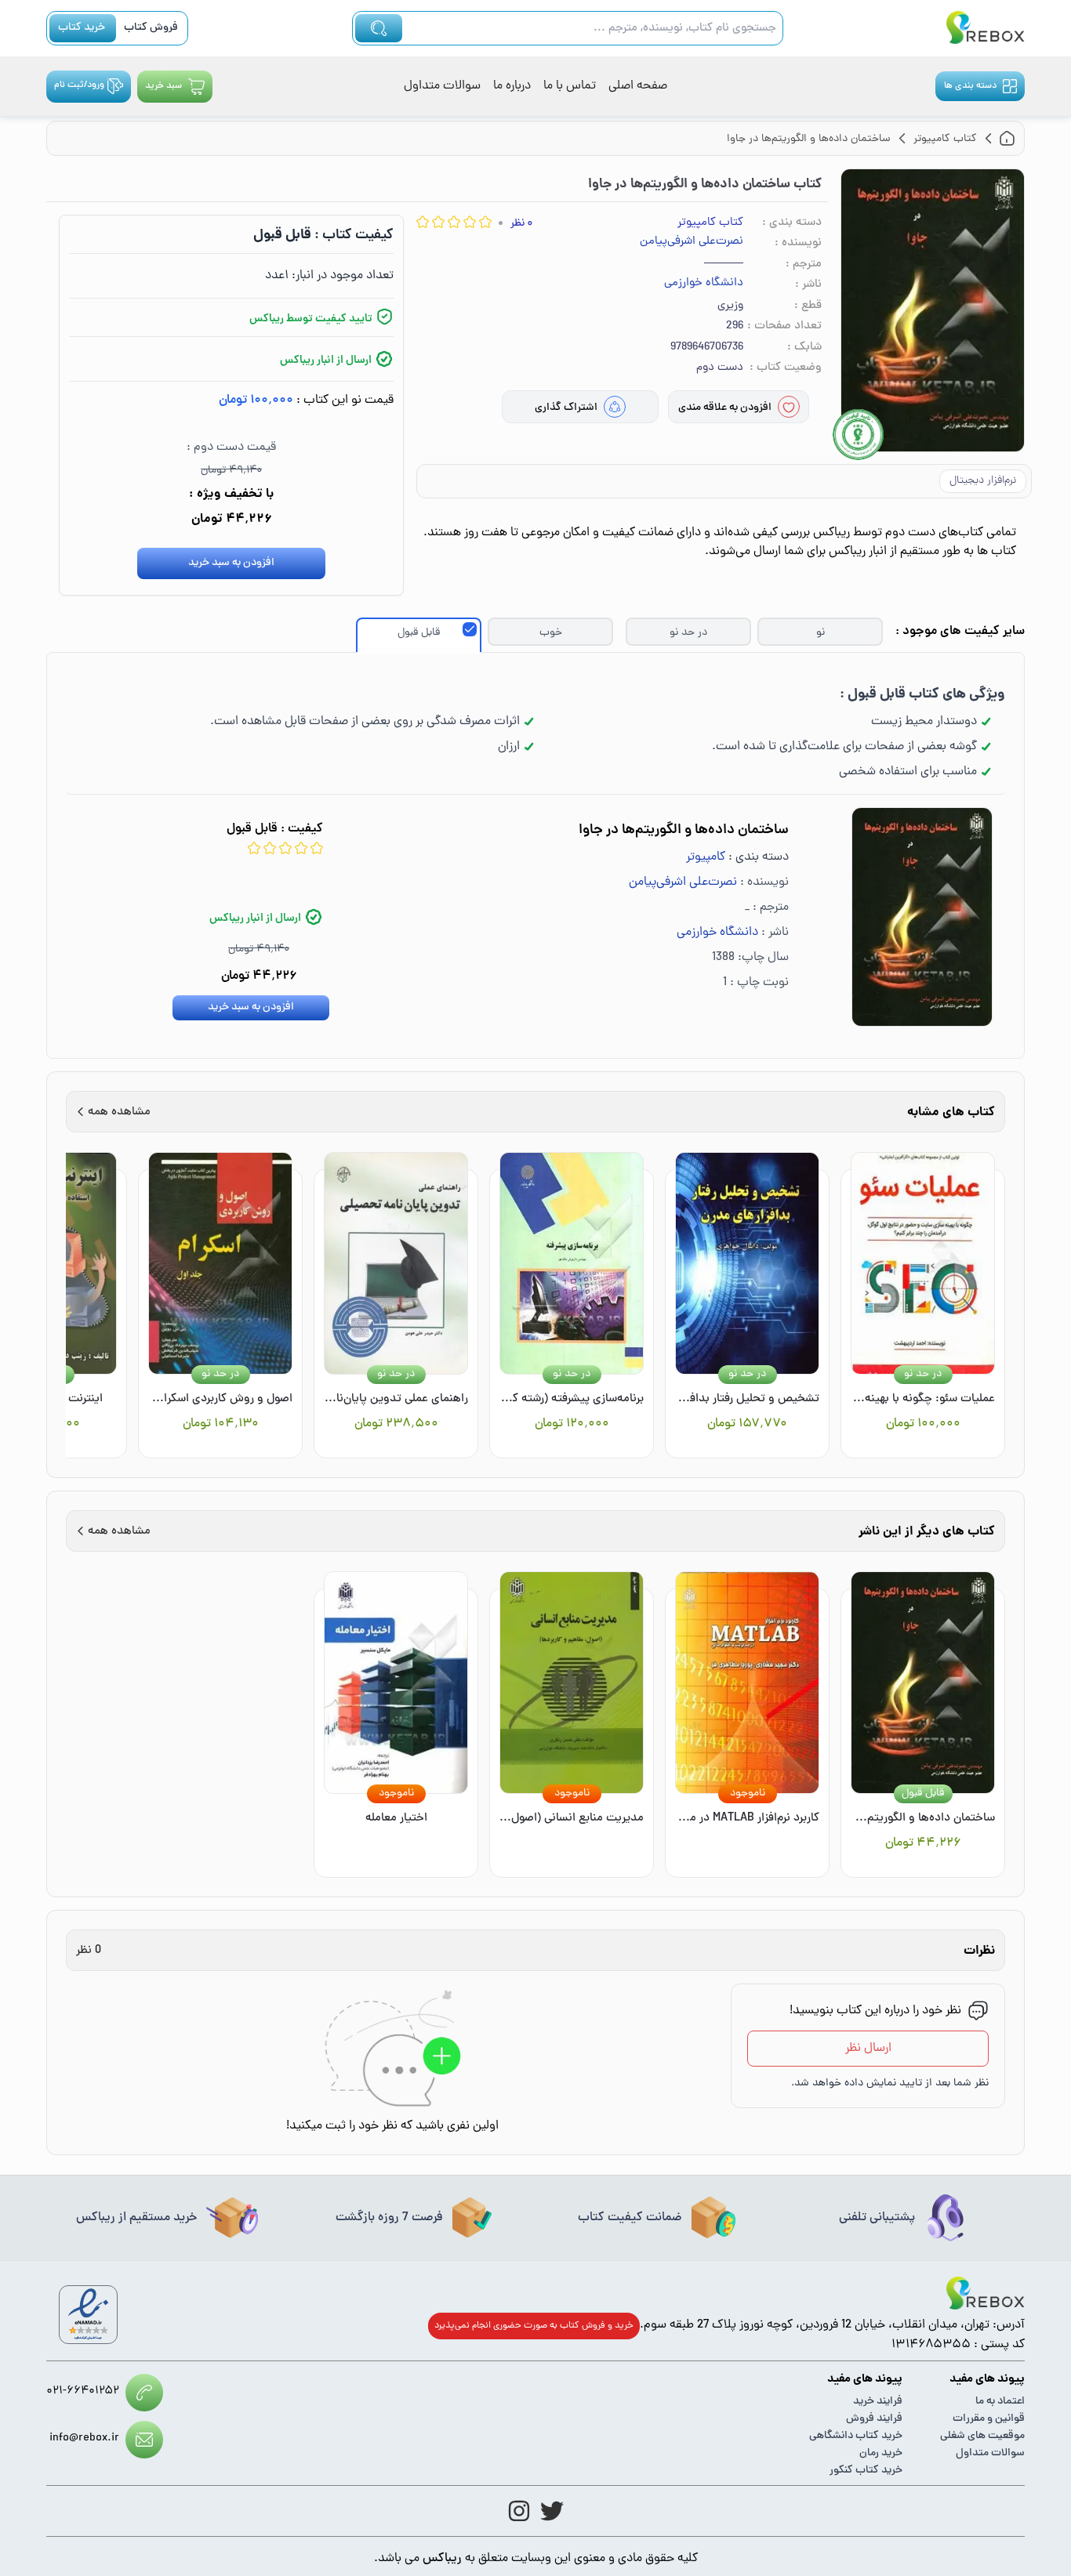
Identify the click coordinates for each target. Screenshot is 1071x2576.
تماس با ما (570, 86)
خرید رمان (881, 2453)
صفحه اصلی (638, 86)
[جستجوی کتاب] (379, 28)
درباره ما (512, 86)
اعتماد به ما (1000, 2402)
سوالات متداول (442, 86)
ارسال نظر (868, 2049)
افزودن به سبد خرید (231, 563)
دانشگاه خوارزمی (704, 284)
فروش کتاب (151, 28)
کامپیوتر (706, 857)
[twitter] (552, 2511)
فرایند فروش (874, 2419)
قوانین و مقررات (989, 2419)
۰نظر (521, 224)
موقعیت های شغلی (982, 2436)
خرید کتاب (82, 28)
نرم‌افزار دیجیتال (983, 481)
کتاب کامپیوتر (710, 223)
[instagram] (519, 2511)
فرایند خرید (878, 2402)
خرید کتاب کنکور (866, 2471)
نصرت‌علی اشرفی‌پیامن (692, 242)
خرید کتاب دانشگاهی (856, 2436)
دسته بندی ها (970, 86)
